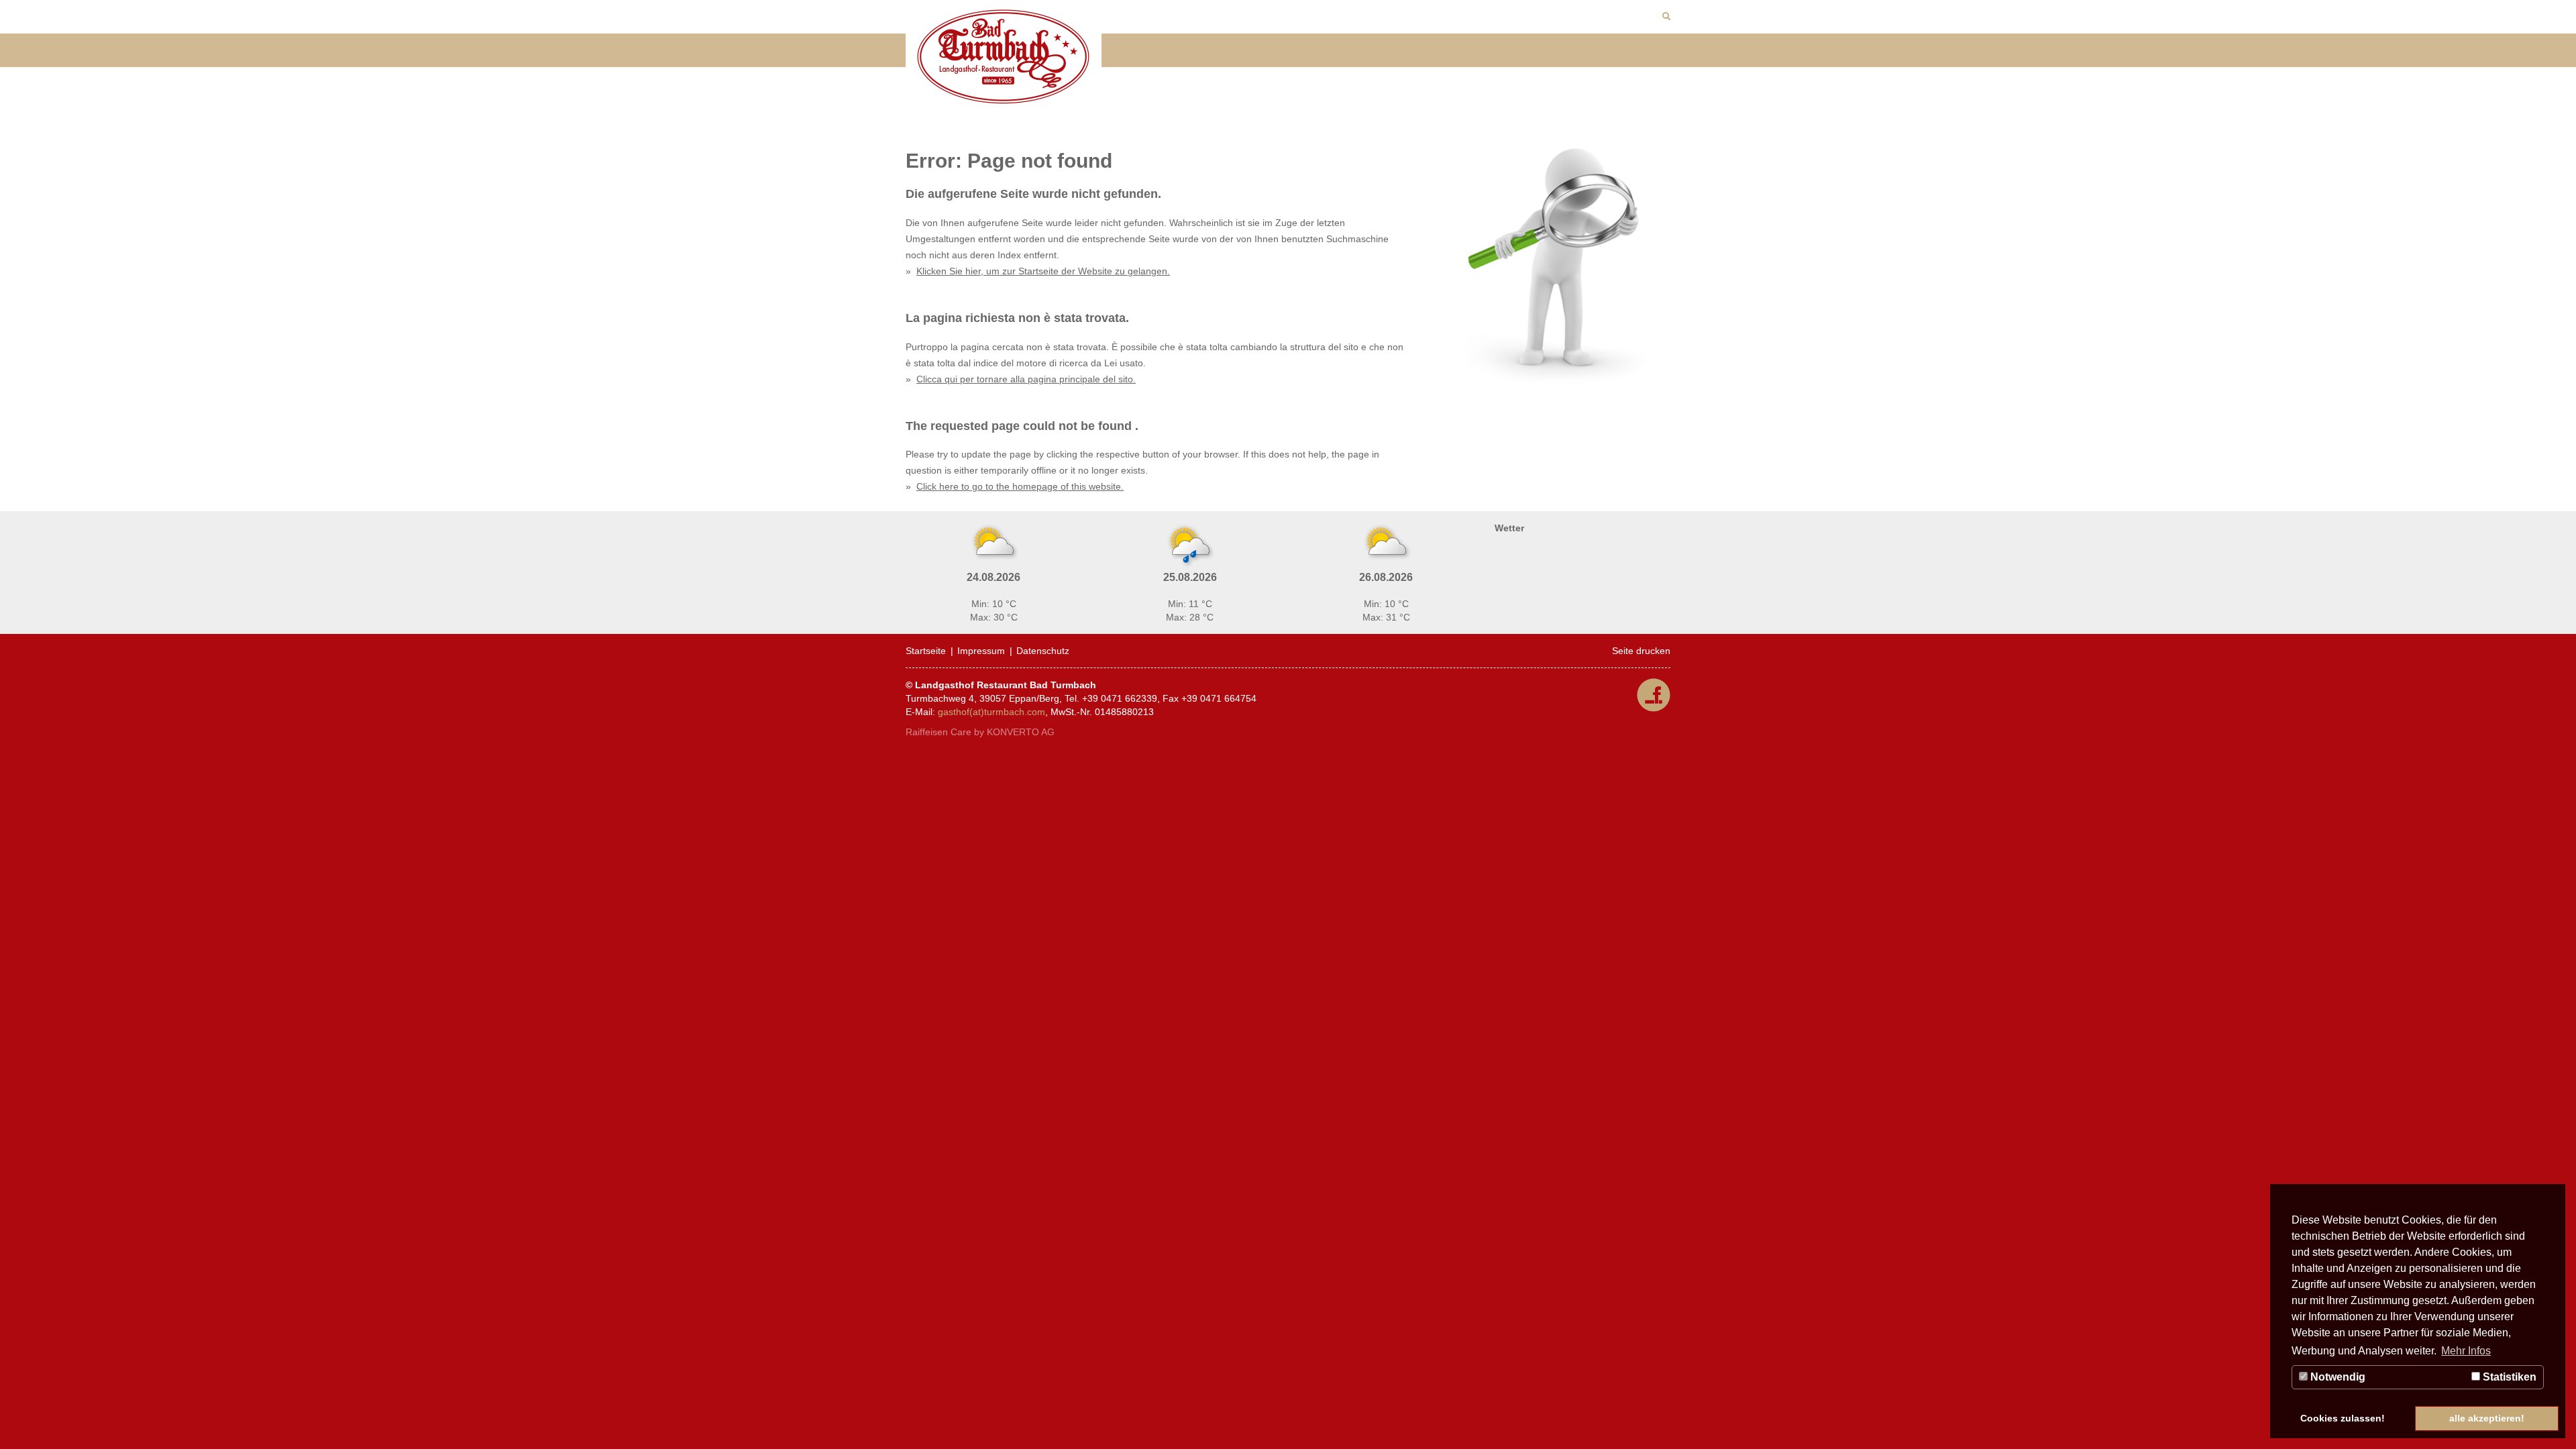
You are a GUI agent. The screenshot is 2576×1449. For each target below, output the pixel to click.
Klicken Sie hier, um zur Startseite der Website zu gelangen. (1043, 271)
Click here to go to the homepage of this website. (1020, 486)
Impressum (981, 651)
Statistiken (2508, 1377)
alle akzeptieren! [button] (2487, 1418)
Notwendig (2337, 1377)
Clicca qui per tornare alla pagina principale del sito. (1026, 379)
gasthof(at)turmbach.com (991, 712)
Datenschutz (1043, 651)
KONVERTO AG (1021, 732)
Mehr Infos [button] (2466, 1351)
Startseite (926, 651)
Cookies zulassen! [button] (2343, 1418)
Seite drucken (1641, 651)
